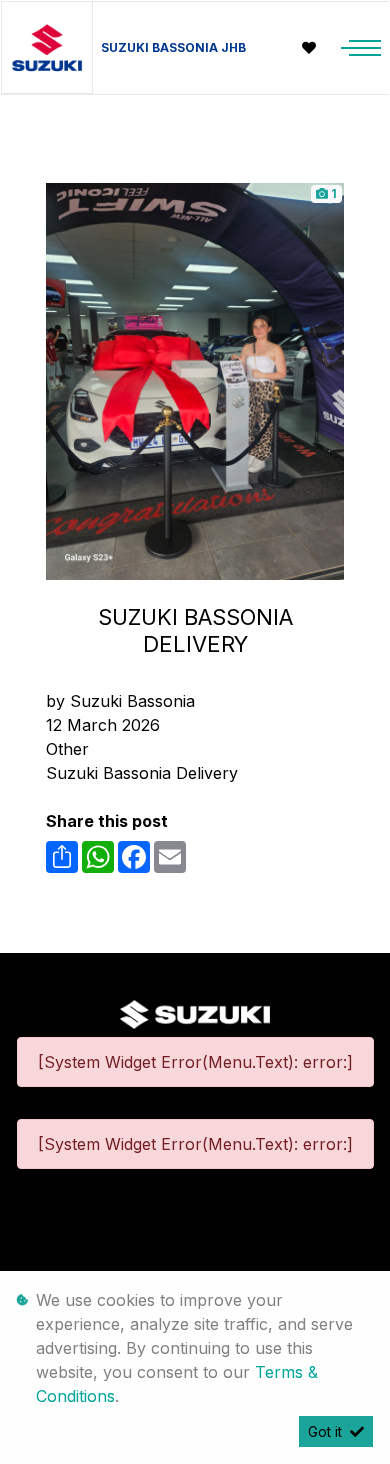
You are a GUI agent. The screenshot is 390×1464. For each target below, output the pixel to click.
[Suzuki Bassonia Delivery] (195, 380)
